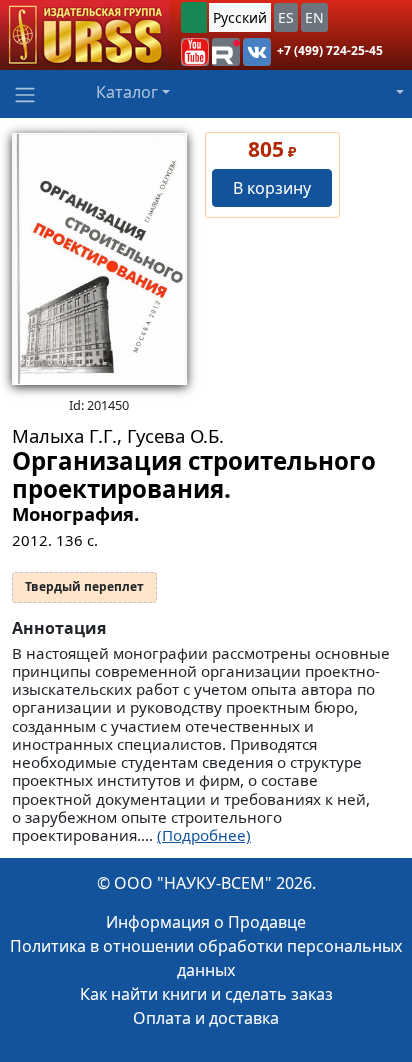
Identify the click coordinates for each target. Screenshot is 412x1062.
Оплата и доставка (206, 1018)
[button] (195, 52)
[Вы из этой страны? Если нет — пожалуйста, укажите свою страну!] (194, 17)
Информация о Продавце (206, 922)
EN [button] (314, 17)
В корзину (272, 188)
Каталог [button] (127, 92)
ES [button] (286, 17)
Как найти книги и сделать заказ (206, 994)
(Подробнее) (204, 835)
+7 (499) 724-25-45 (330, 50)
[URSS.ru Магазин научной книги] (84, 35)
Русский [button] (240, 17)
